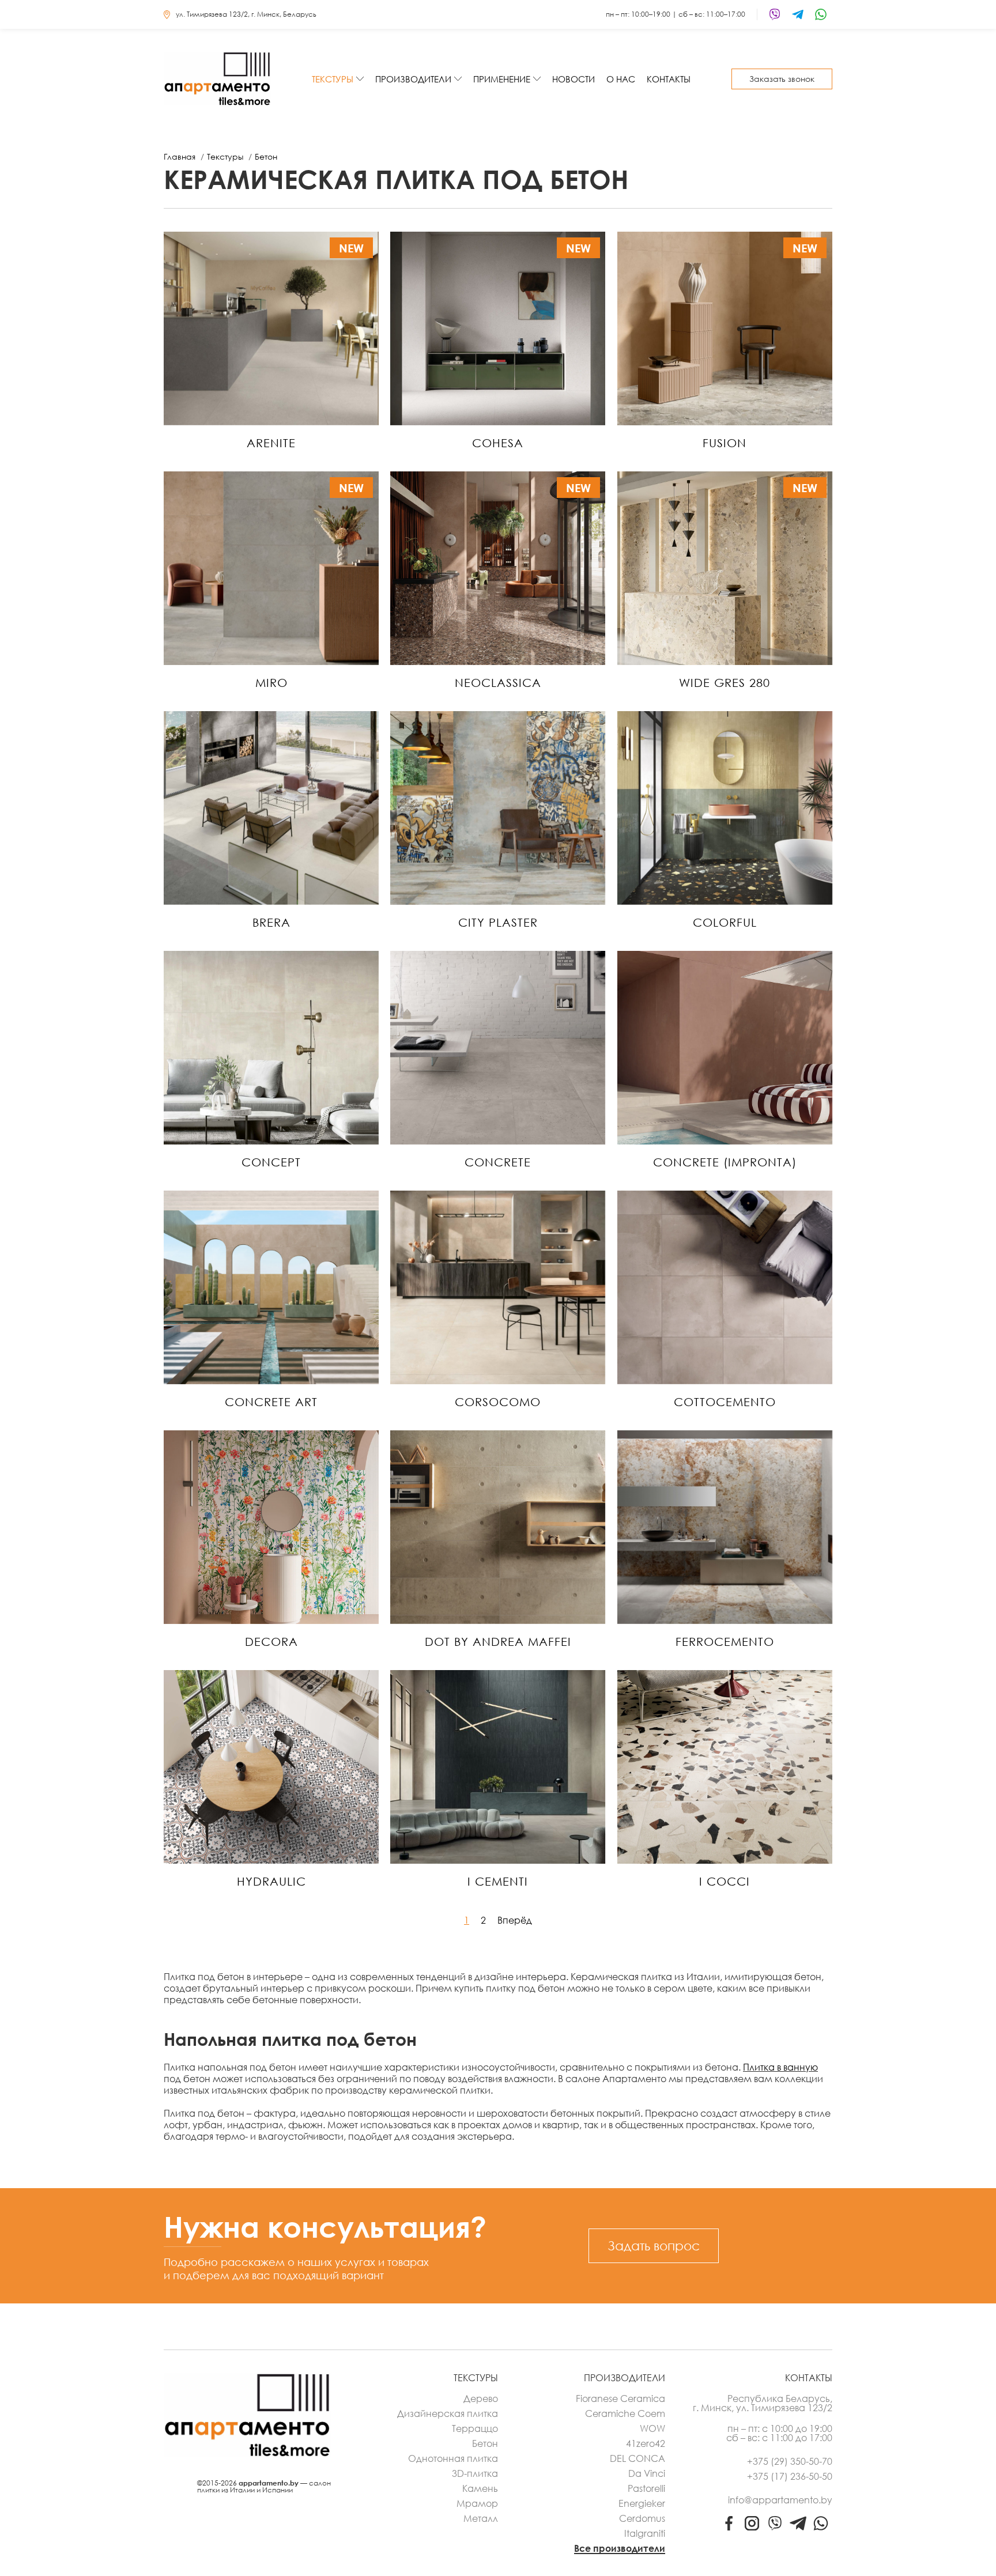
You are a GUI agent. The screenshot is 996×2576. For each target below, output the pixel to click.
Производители (413, 79)
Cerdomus (642, 2518)
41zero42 (646, 2443)
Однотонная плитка (453, 2458)
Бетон (485, 2443)
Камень (480, 2488)
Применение (502, 79)
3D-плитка (475, 2473)
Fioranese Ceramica (620, 2399)
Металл (481, 2518)
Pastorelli (646, 2488)
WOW (652, 2428)
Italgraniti (645, 2533)
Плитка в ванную (780, 2067)
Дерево (481, 2399)
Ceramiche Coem (625, 2413)
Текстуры (333, 79)
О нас (621, 79)
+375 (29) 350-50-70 (790, 2461)
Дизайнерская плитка (448, 2413)
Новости (574, 79)
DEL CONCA (637, 2458)
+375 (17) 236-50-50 (790, 2476)
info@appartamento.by (780, 2500)
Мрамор (477, 2503)
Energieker (642, 2503)
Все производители (620, 2548)
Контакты (669, 79)
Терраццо (475, 2428)
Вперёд (515, 1920)
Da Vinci (647, 2473)
